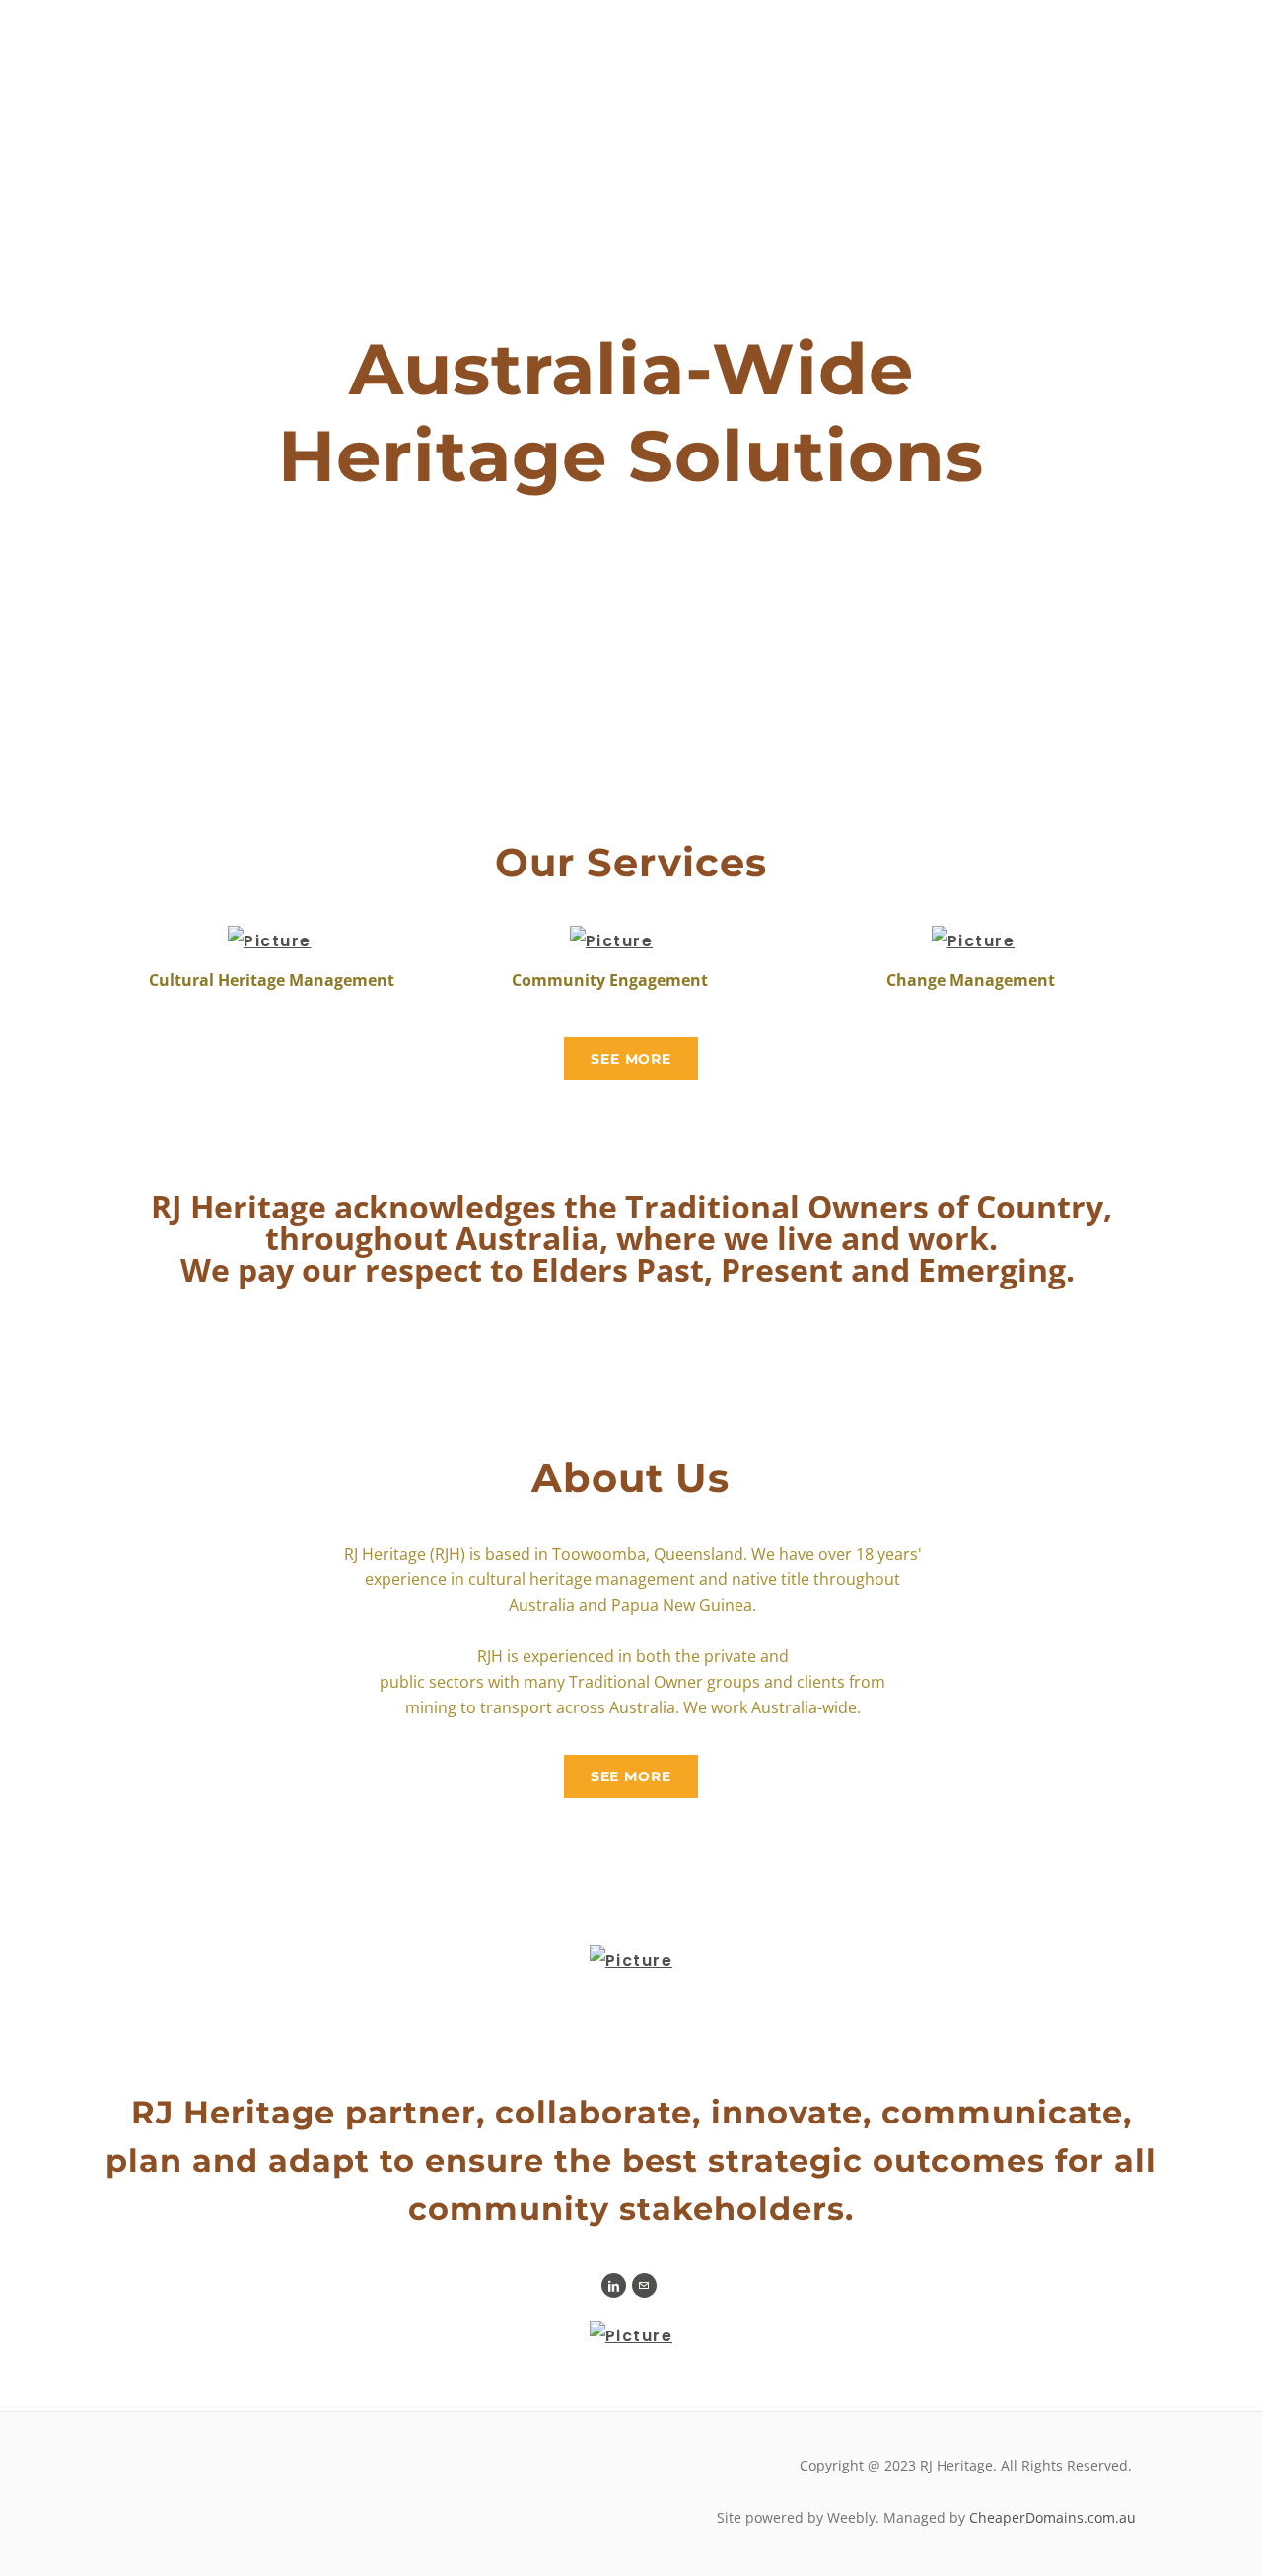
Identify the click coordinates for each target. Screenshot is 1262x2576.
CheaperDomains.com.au (1052, 2517)
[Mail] (644, 2286)
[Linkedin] (614, 2286)
